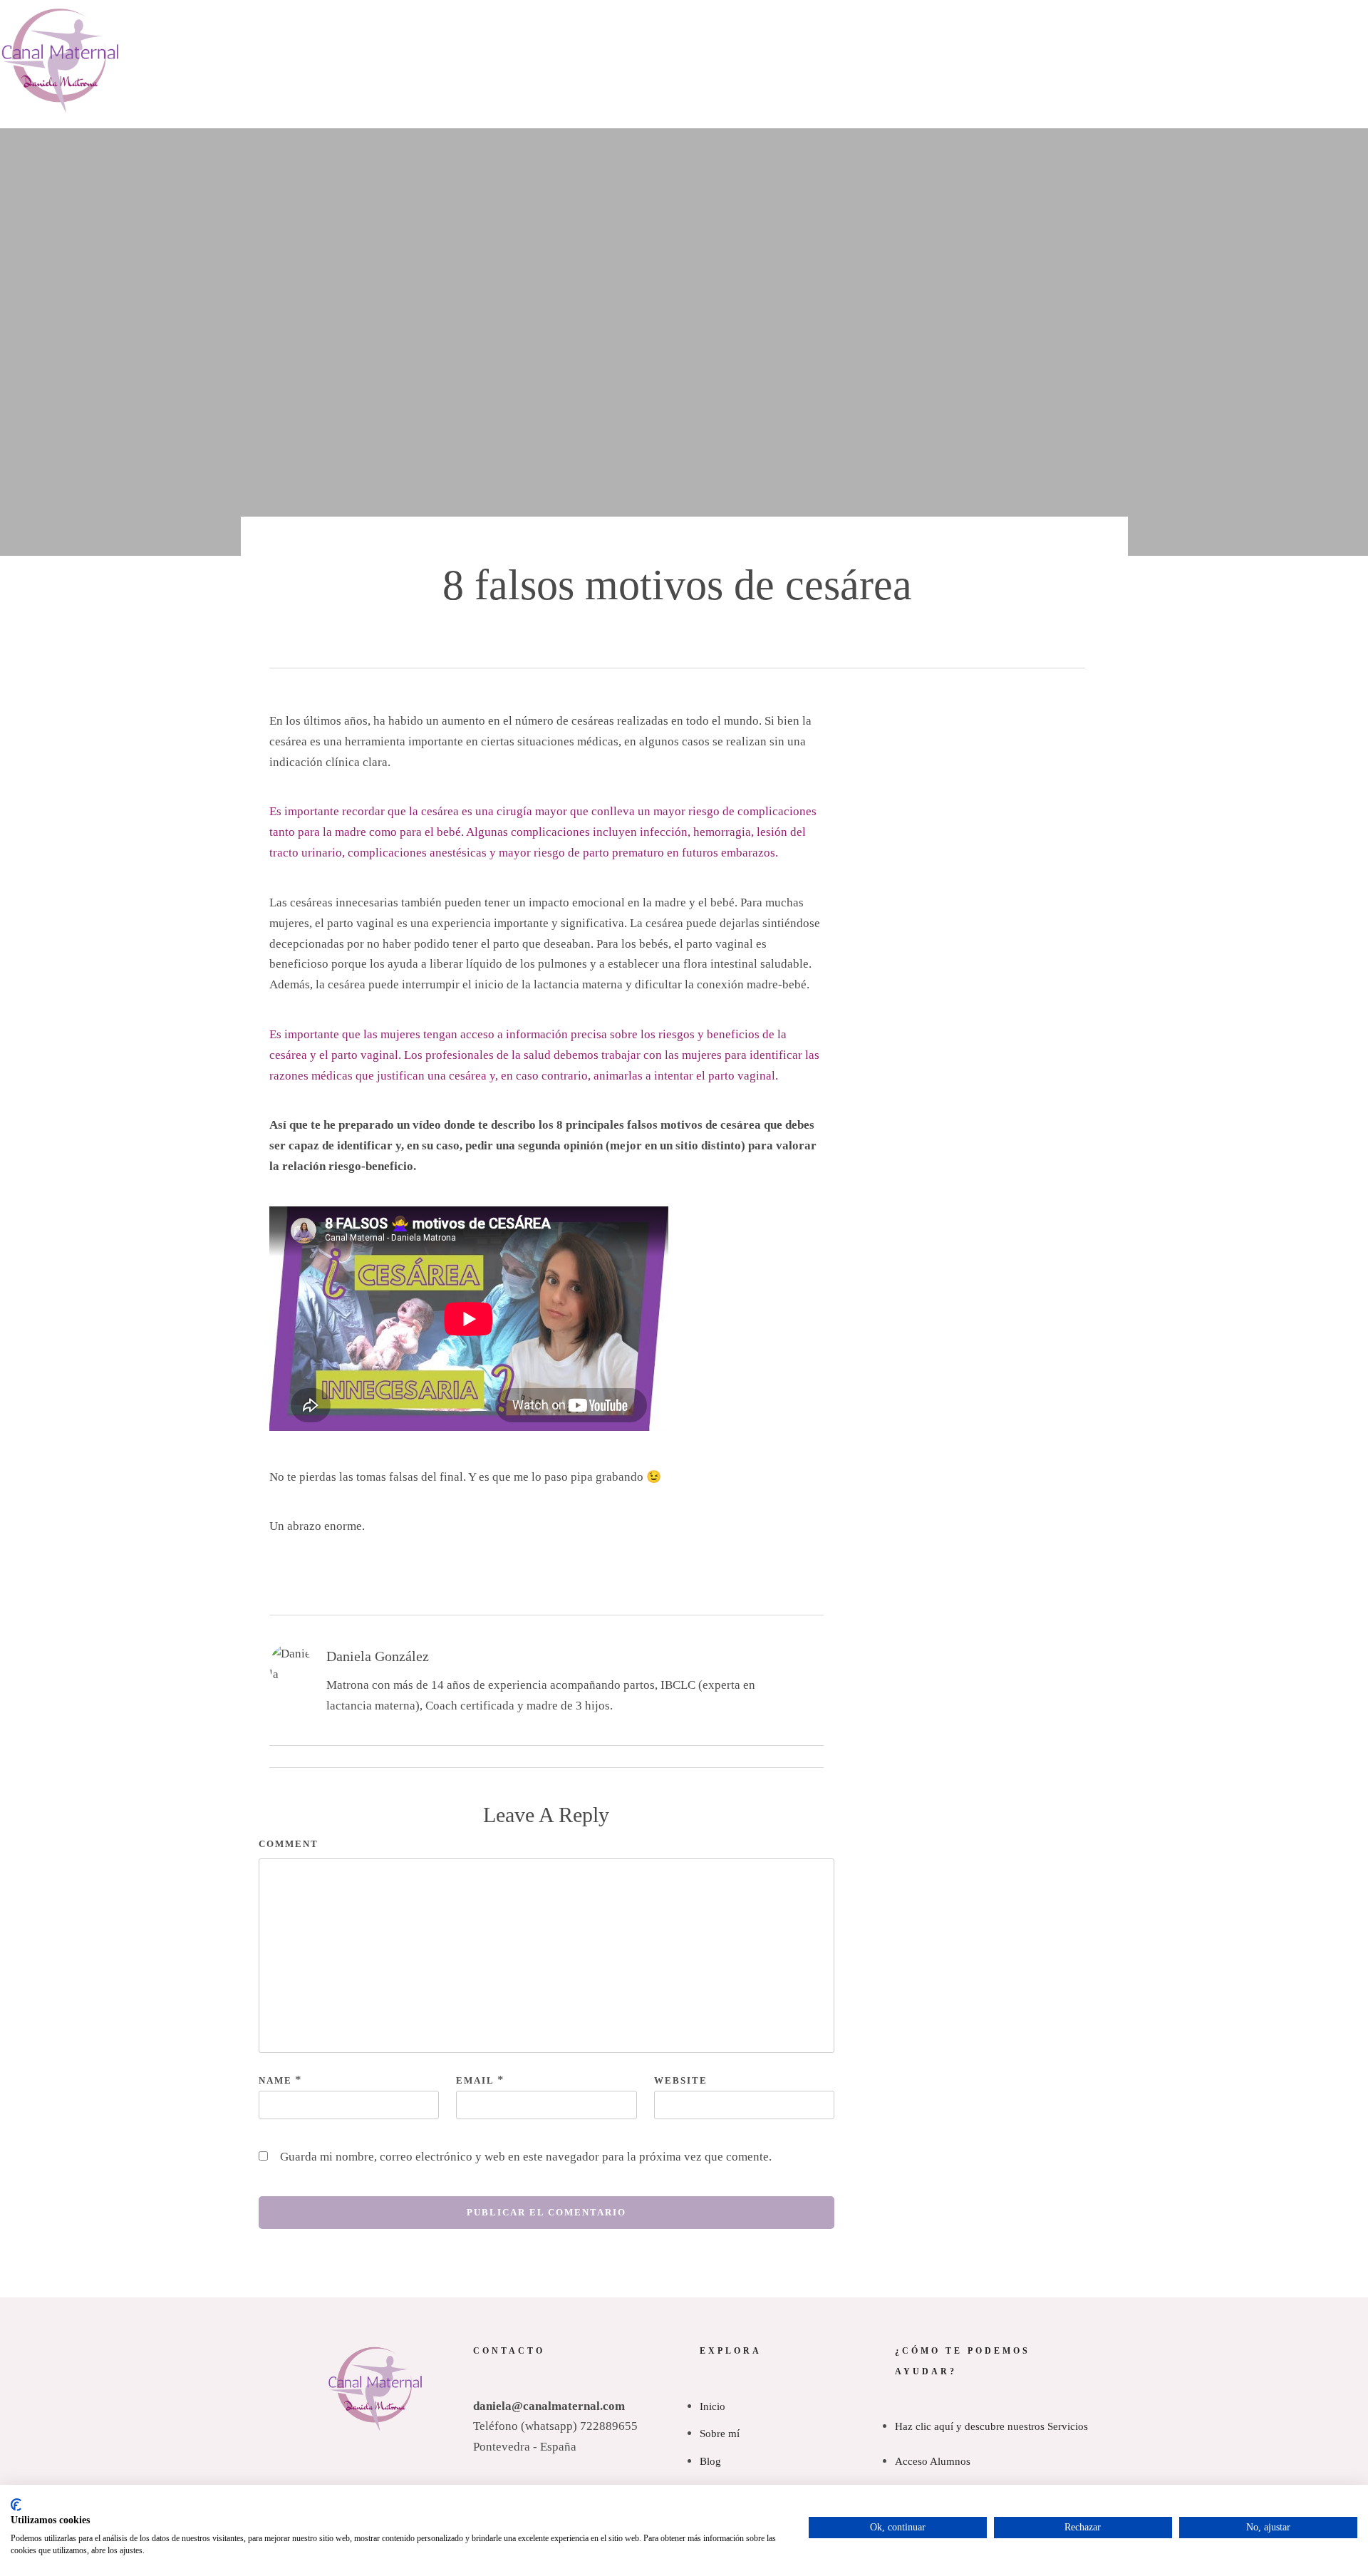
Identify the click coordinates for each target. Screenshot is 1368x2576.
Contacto (1027, 155)
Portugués (1009, 113)
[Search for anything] (807, 214)
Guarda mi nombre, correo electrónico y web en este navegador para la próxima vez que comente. (526, 2157)
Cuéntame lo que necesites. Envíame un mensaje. (684, 18)
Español (1000, 86)
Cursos (905, 113)
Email (475, 2080)
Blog (1045, 61)
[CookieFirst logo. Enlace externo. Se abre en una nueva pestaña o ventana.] (16, 2505)
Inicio (301, 140)
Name (275, 2080)
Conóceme (386, 140)
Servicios (484, 140)
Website (681, 2080)
